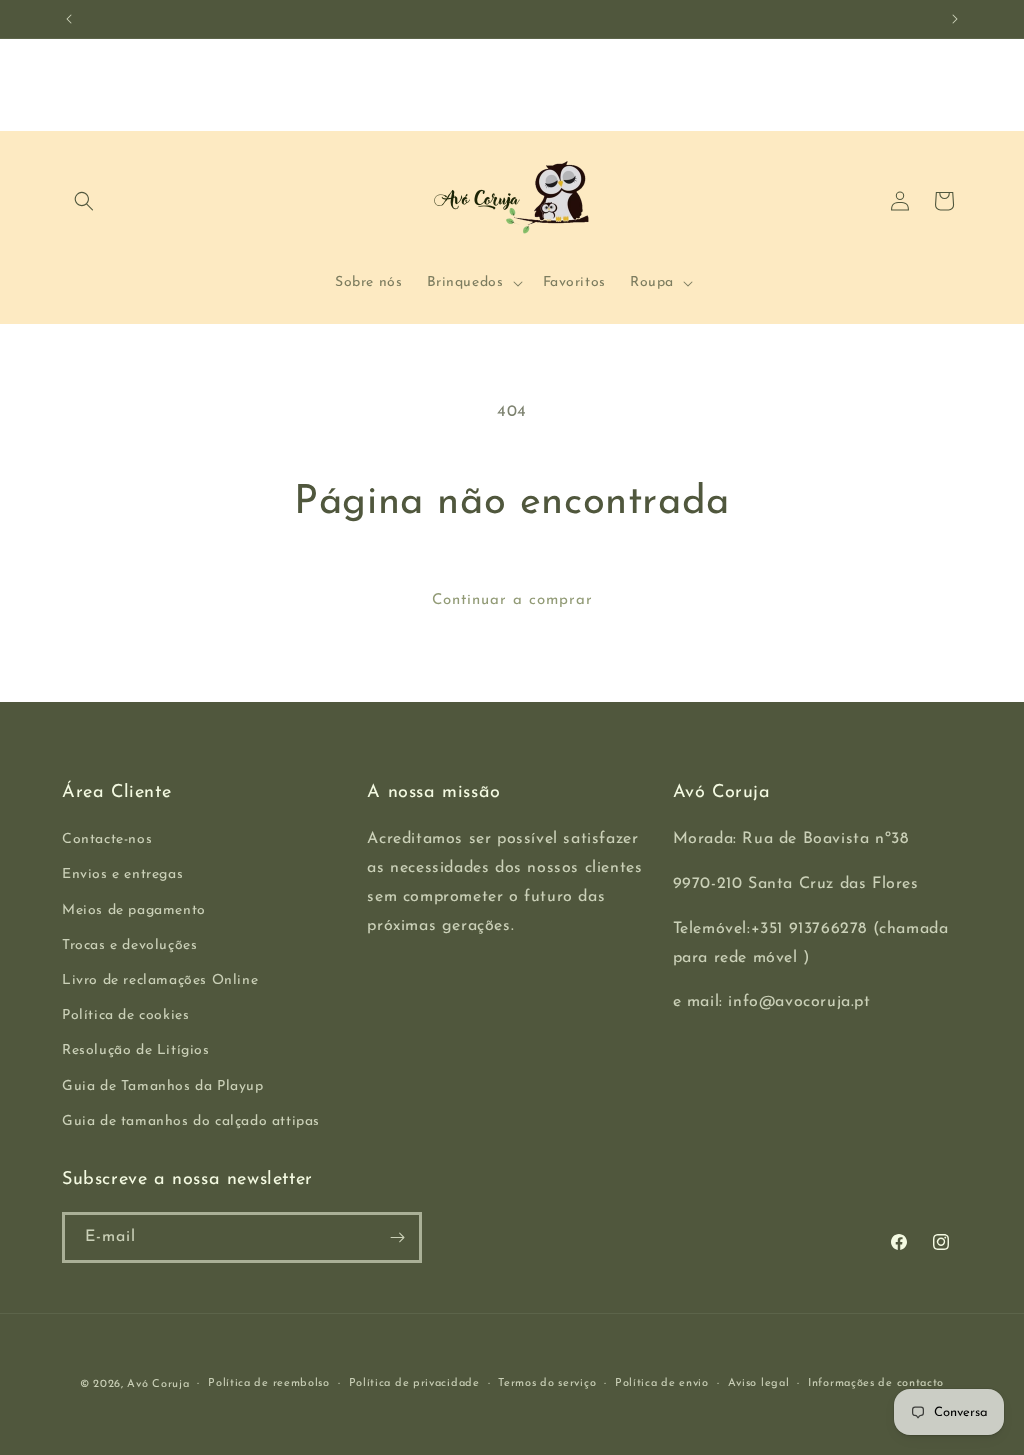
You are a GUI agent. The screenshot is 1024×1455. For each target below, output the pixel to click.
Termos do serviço (547, 1383)
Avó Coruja (158, 1384)
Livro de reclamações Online (160, 980)
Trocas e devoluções (129, 945)
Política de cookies (125, 1015)
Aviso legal (759, 1383)
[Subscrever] (397, 1237)
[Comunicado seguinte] (955, 19)
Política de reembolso (269, 1383)
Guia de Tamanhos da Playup (163, 1086)
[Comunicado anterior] (69, 19)
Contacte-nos (107, 839)
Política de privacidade (414, 1383)
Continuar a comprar (512, 600)
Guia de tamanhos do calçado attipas (191, 1121)
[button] (84, 201)
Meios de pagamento (134, 910)
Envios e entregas (122, 874)
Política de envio (662, 1383)
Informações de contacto (876, 1383)
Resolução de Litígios (136, 1050)
